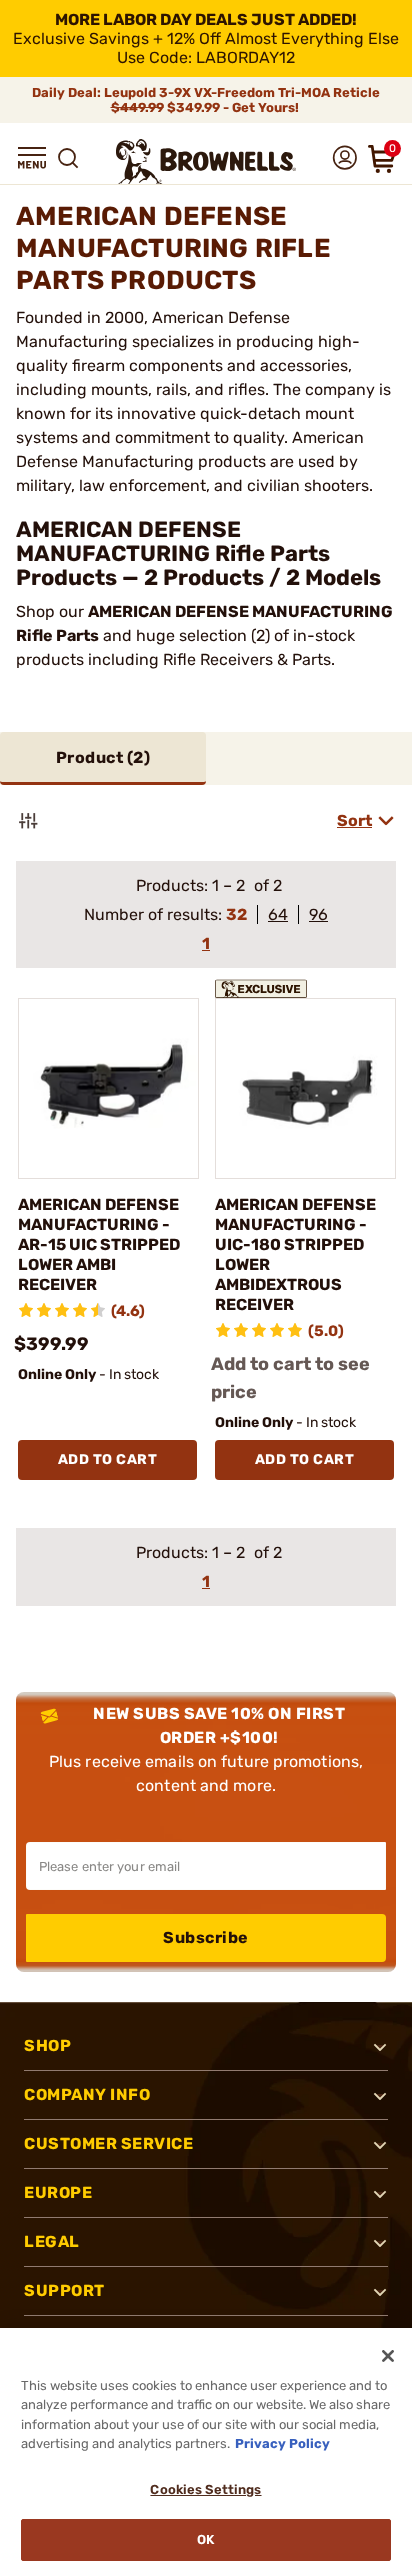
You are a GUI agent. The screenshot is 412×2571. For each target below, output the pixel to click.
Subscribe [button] (206, 1937)
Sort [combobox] (354, 820)
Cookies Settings (205, 2489)
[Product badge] (268, 986)
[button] (32, 158)
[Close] (388, 2356)
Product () (103, 757)
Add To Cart (108, 1459)
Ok (205, 2539)
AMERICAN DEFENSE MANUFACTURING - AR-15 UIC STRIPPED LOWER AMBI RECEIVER (99, 1244)
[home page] (206, 161)
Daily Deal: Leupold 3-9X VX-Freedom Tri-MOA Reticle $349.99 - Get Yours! (206, 100)
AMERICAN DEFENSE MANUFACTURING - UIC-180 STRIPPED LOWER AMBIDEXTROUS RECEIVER (295, 1254)
